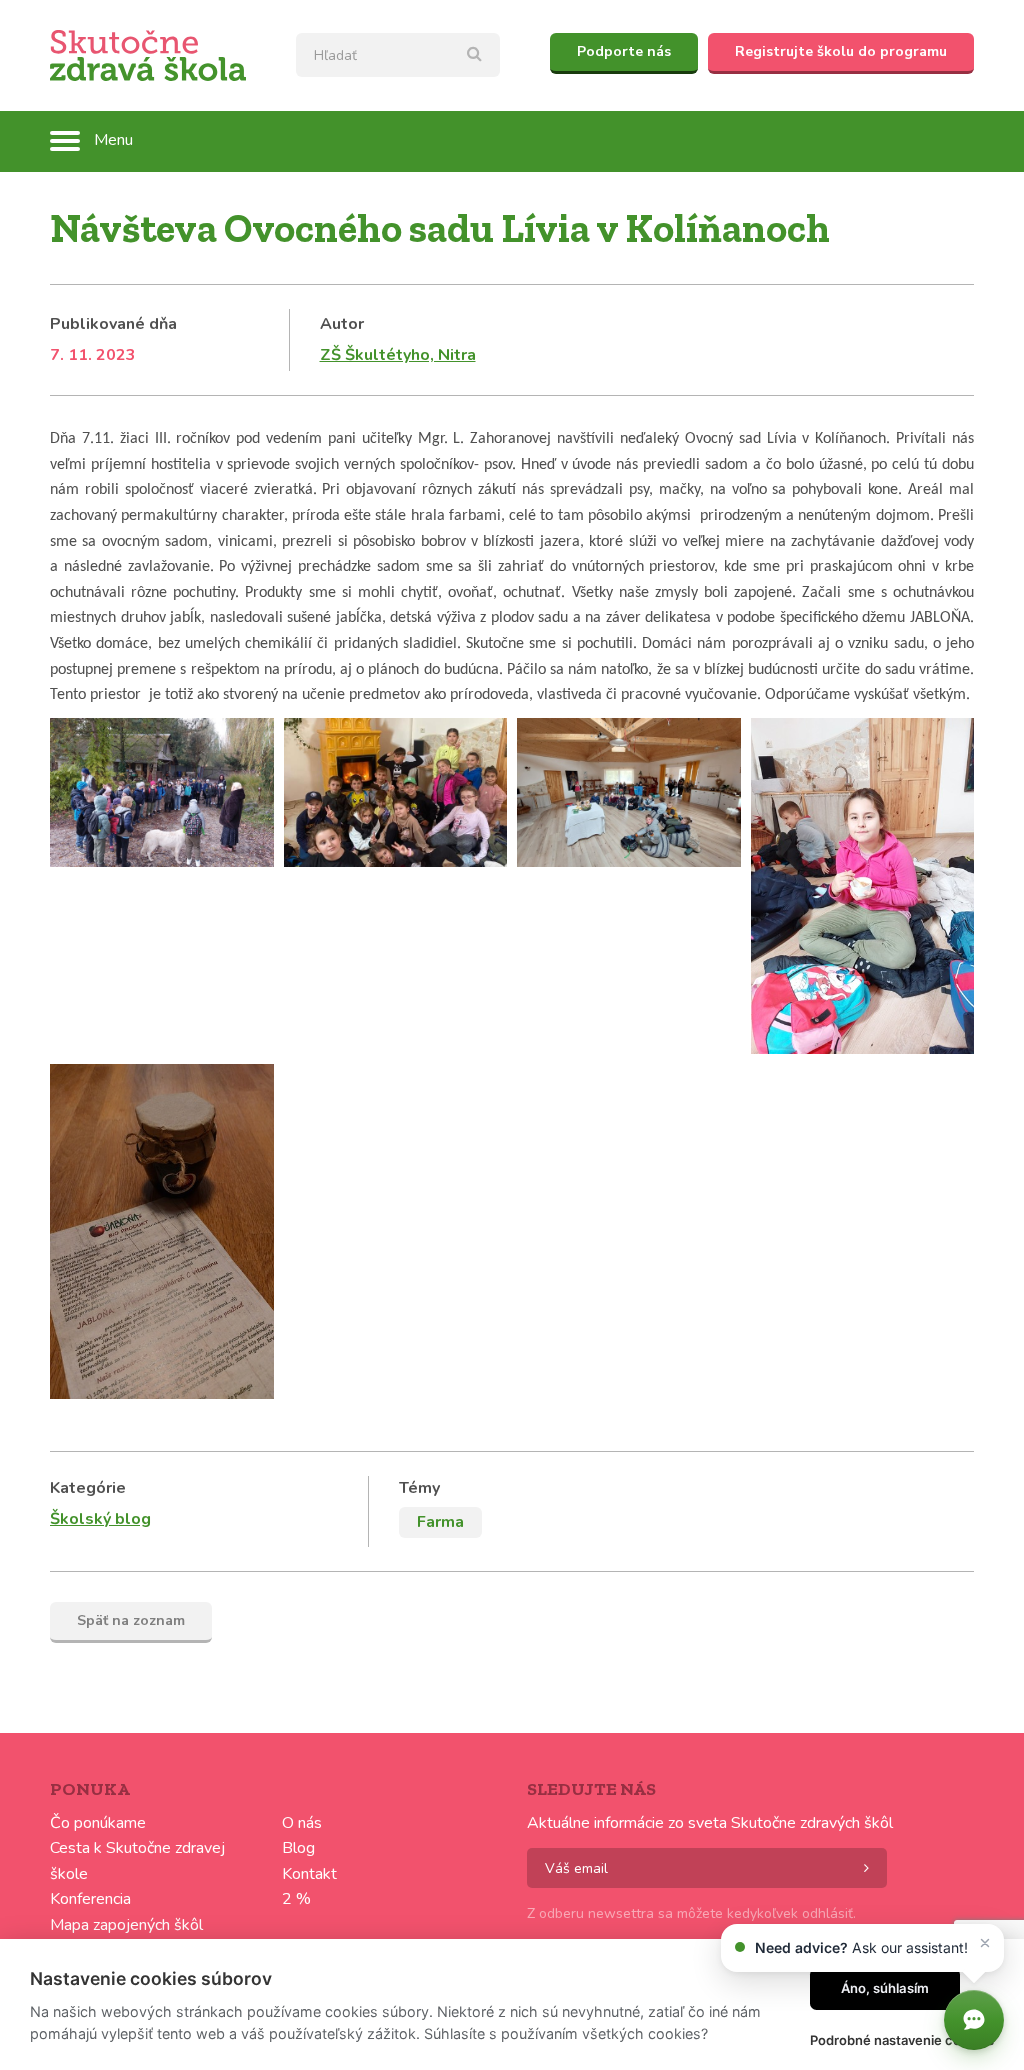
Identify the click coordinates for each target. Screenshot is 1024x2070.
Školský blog (100, 1519)
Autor (342, 324)
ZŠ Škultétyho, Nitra (398, 355)
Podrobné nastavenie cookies (902, 2040)
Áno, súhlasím (885, 1988)
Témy (419, 1488)
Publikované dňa (113, 324)
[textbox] (398, 55)
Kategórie (88, 1488)
